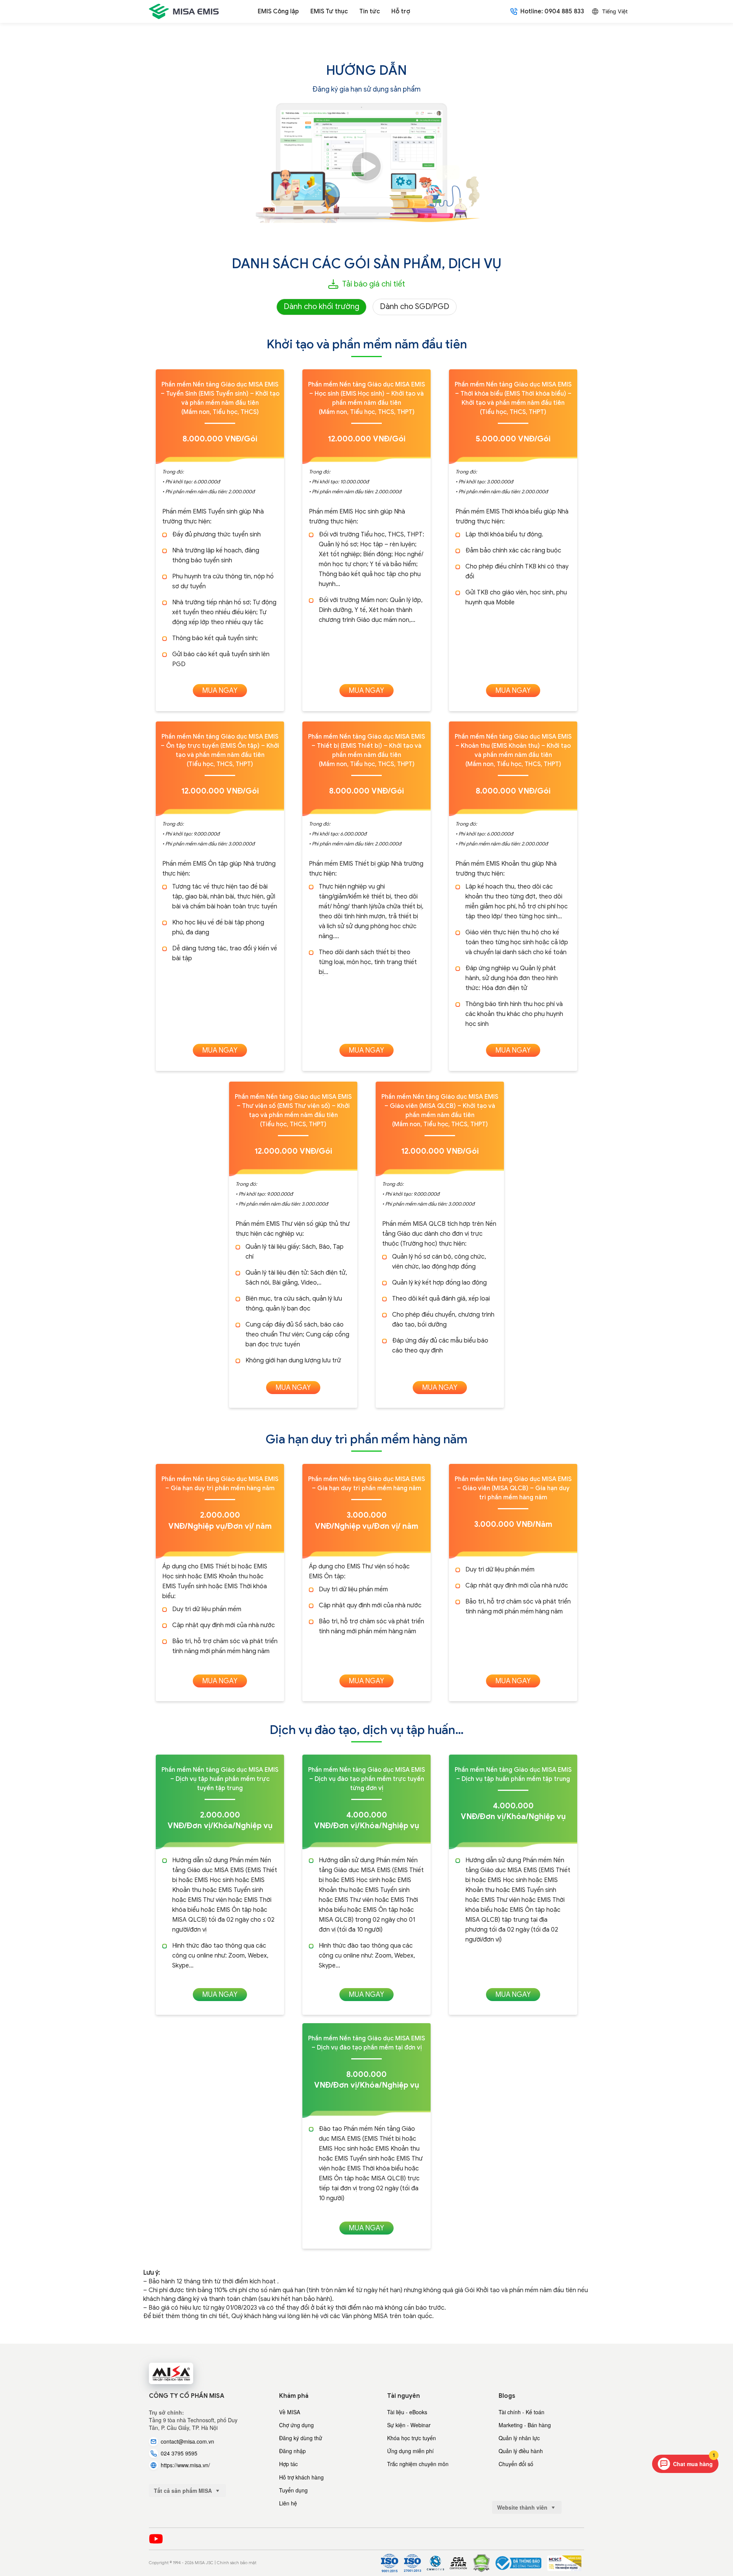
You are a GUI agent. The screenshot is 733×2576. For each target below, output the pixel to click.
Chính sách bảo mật (237, 2563)
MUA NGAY (220, 691)
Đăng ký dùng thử (301, 2438)
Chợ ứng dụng (296, 2425)
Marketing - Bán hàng (525, 2425)
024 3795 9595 (179, 2453)
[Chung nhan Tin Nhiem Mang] (564, 2563)
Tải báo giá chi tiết (374, 284)
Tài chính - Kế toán (521, 2412)
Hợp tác (288, 2464)
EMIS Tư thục (329, 11)
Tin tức (370, 11)
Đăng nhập (292, 2451)
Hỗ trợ (401, 11)
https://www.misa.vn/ (185, 2465)
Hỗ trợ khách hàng (301, 2477)
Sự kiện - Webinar (409, 2425)
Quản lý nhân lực (519, 2438)
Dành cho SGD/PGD (415, 307)
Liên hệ (288, 2503)
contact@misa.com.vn (187, 2441)
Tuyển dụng (293, 2490)
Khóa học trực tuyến (412, 2438)
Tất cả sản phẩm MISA (184, 2491)
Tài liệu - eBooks (407, 2412)
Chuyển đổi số (516, 2464)
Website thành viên (523, 2507)
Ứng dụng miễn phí (410, 2451)
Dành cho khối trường (321, 307)
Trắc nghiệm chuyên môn (418, 2464)
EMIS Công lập (278, 11)
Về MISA (290, 2412)
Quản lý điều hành (521, 2451)
